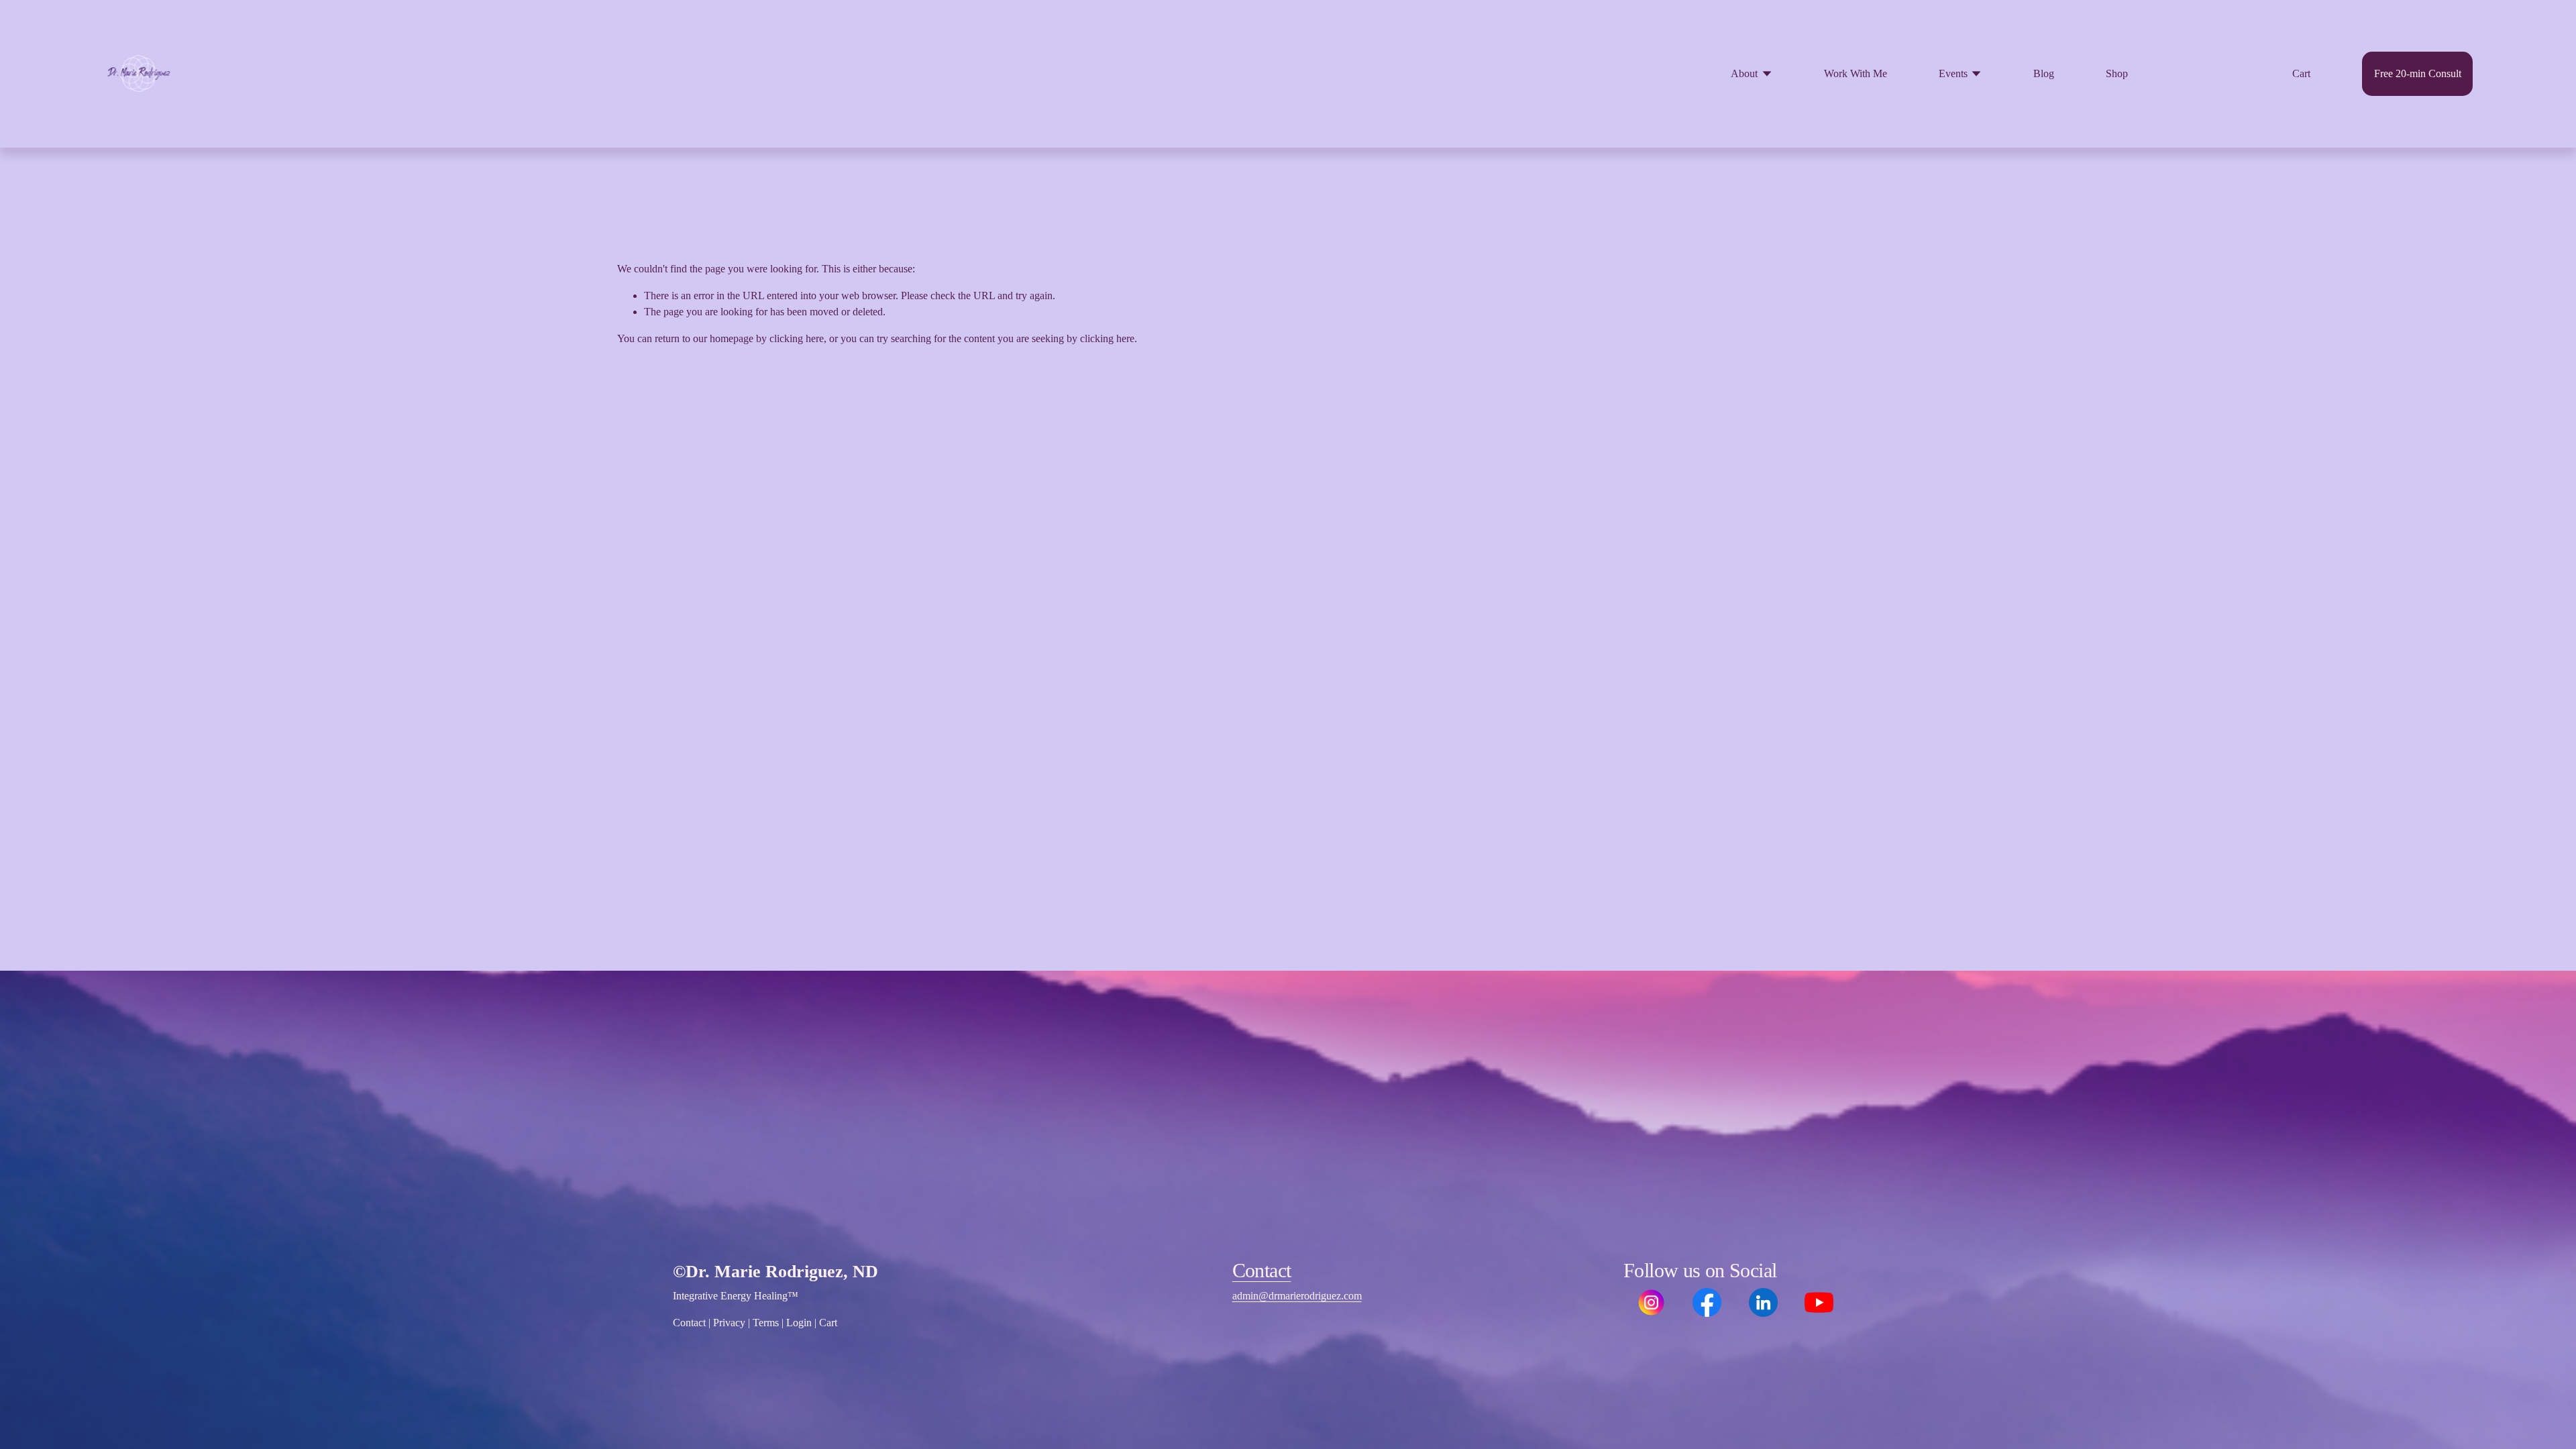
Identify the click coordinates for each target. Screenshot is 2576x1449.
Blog (2044, 73)
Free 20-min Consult (2418, 73)
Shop (2117, 73)
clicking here (797, 338)
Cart (2301, 73)
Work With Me (1856, 73)
